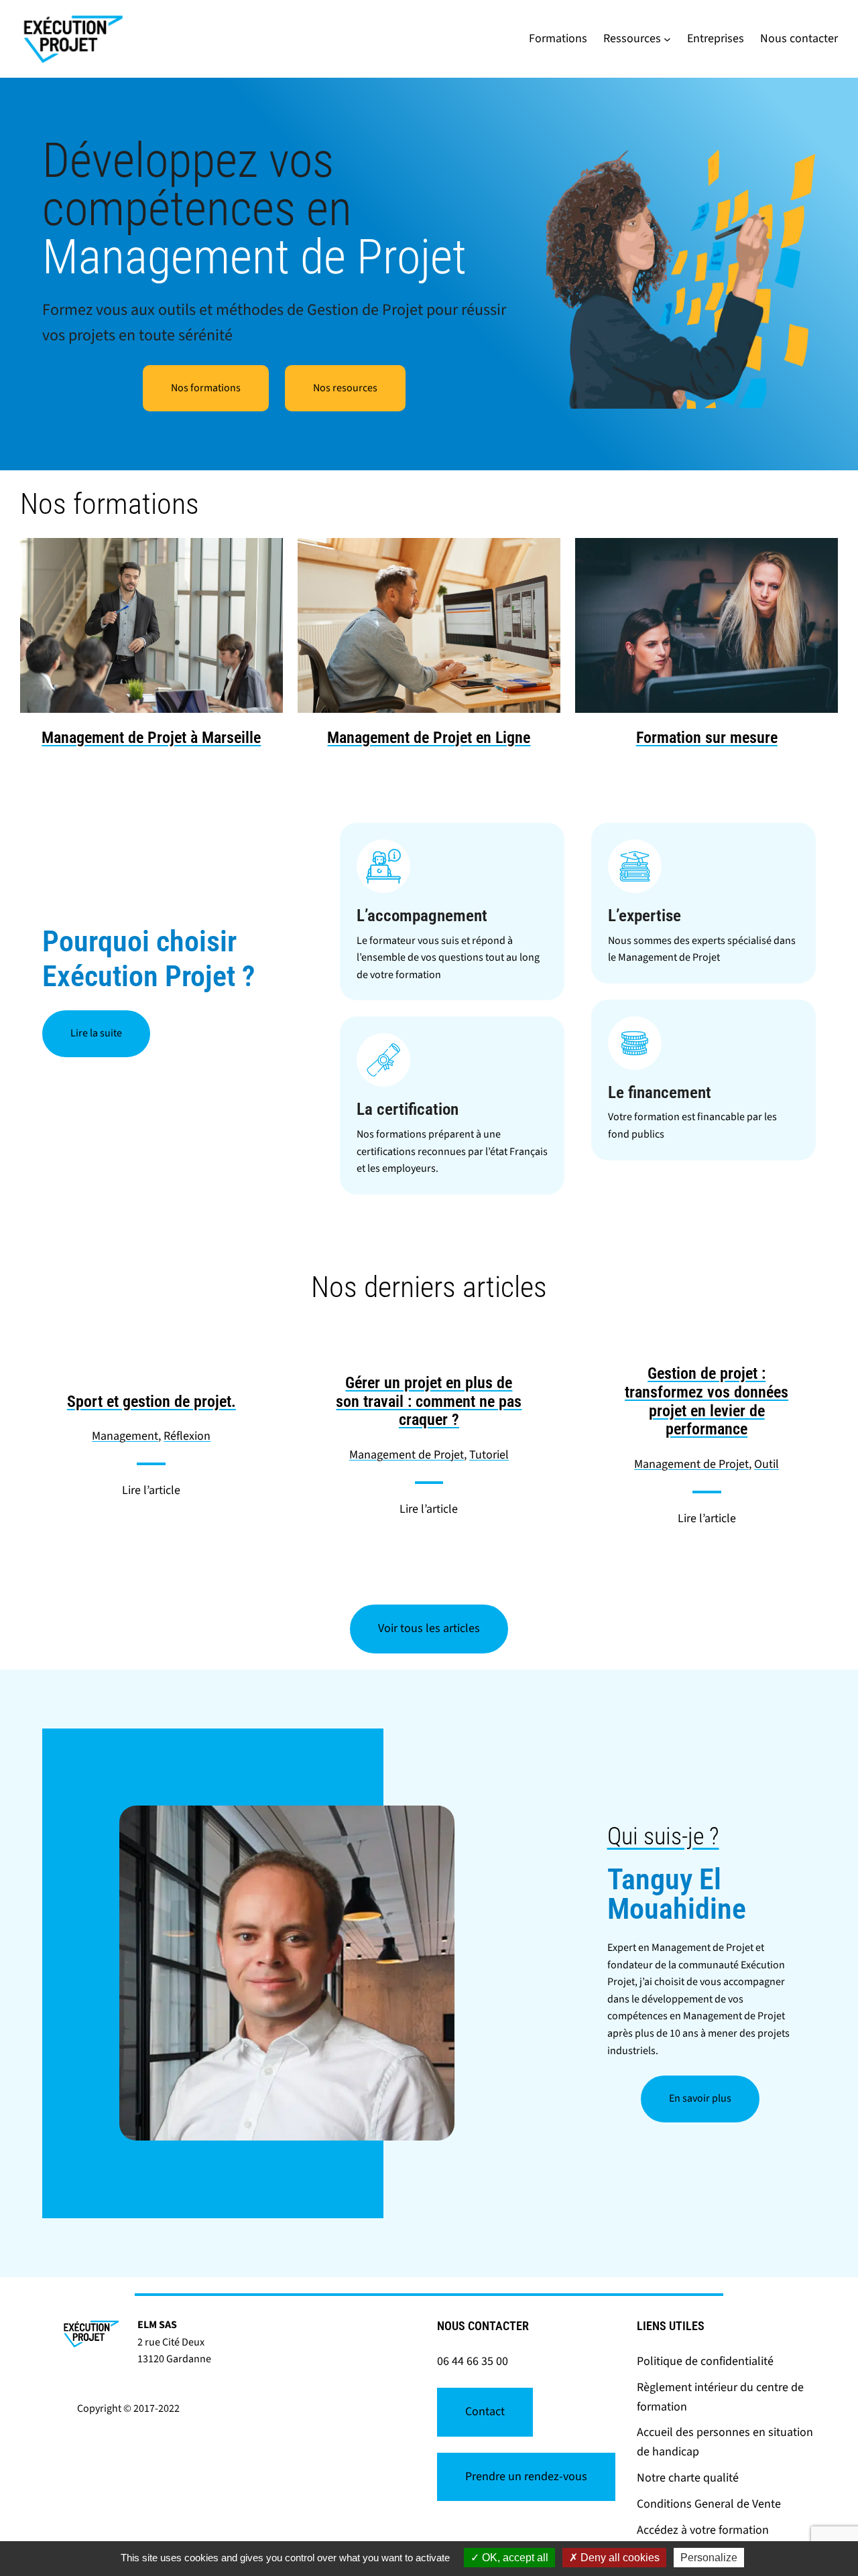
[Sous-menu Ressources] (667, 39)
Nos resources (345, 388)
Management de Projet (407, 1455)
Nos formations (206, 388)
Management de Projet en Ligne (429, 738)
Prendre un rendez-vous (526, 2477)
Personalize (709, 2558)
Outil (767, 1464)
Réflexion (187, 1436)
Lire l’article (151, 1490)
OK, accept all (514, 2558)
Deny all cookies (619, 2558)
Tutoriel (489, 1455)
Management (125, 1436)
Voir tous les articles (429, 1628)
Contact (485, 2412)
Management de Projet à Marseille (151, 738)
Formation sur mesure (707, 738)
